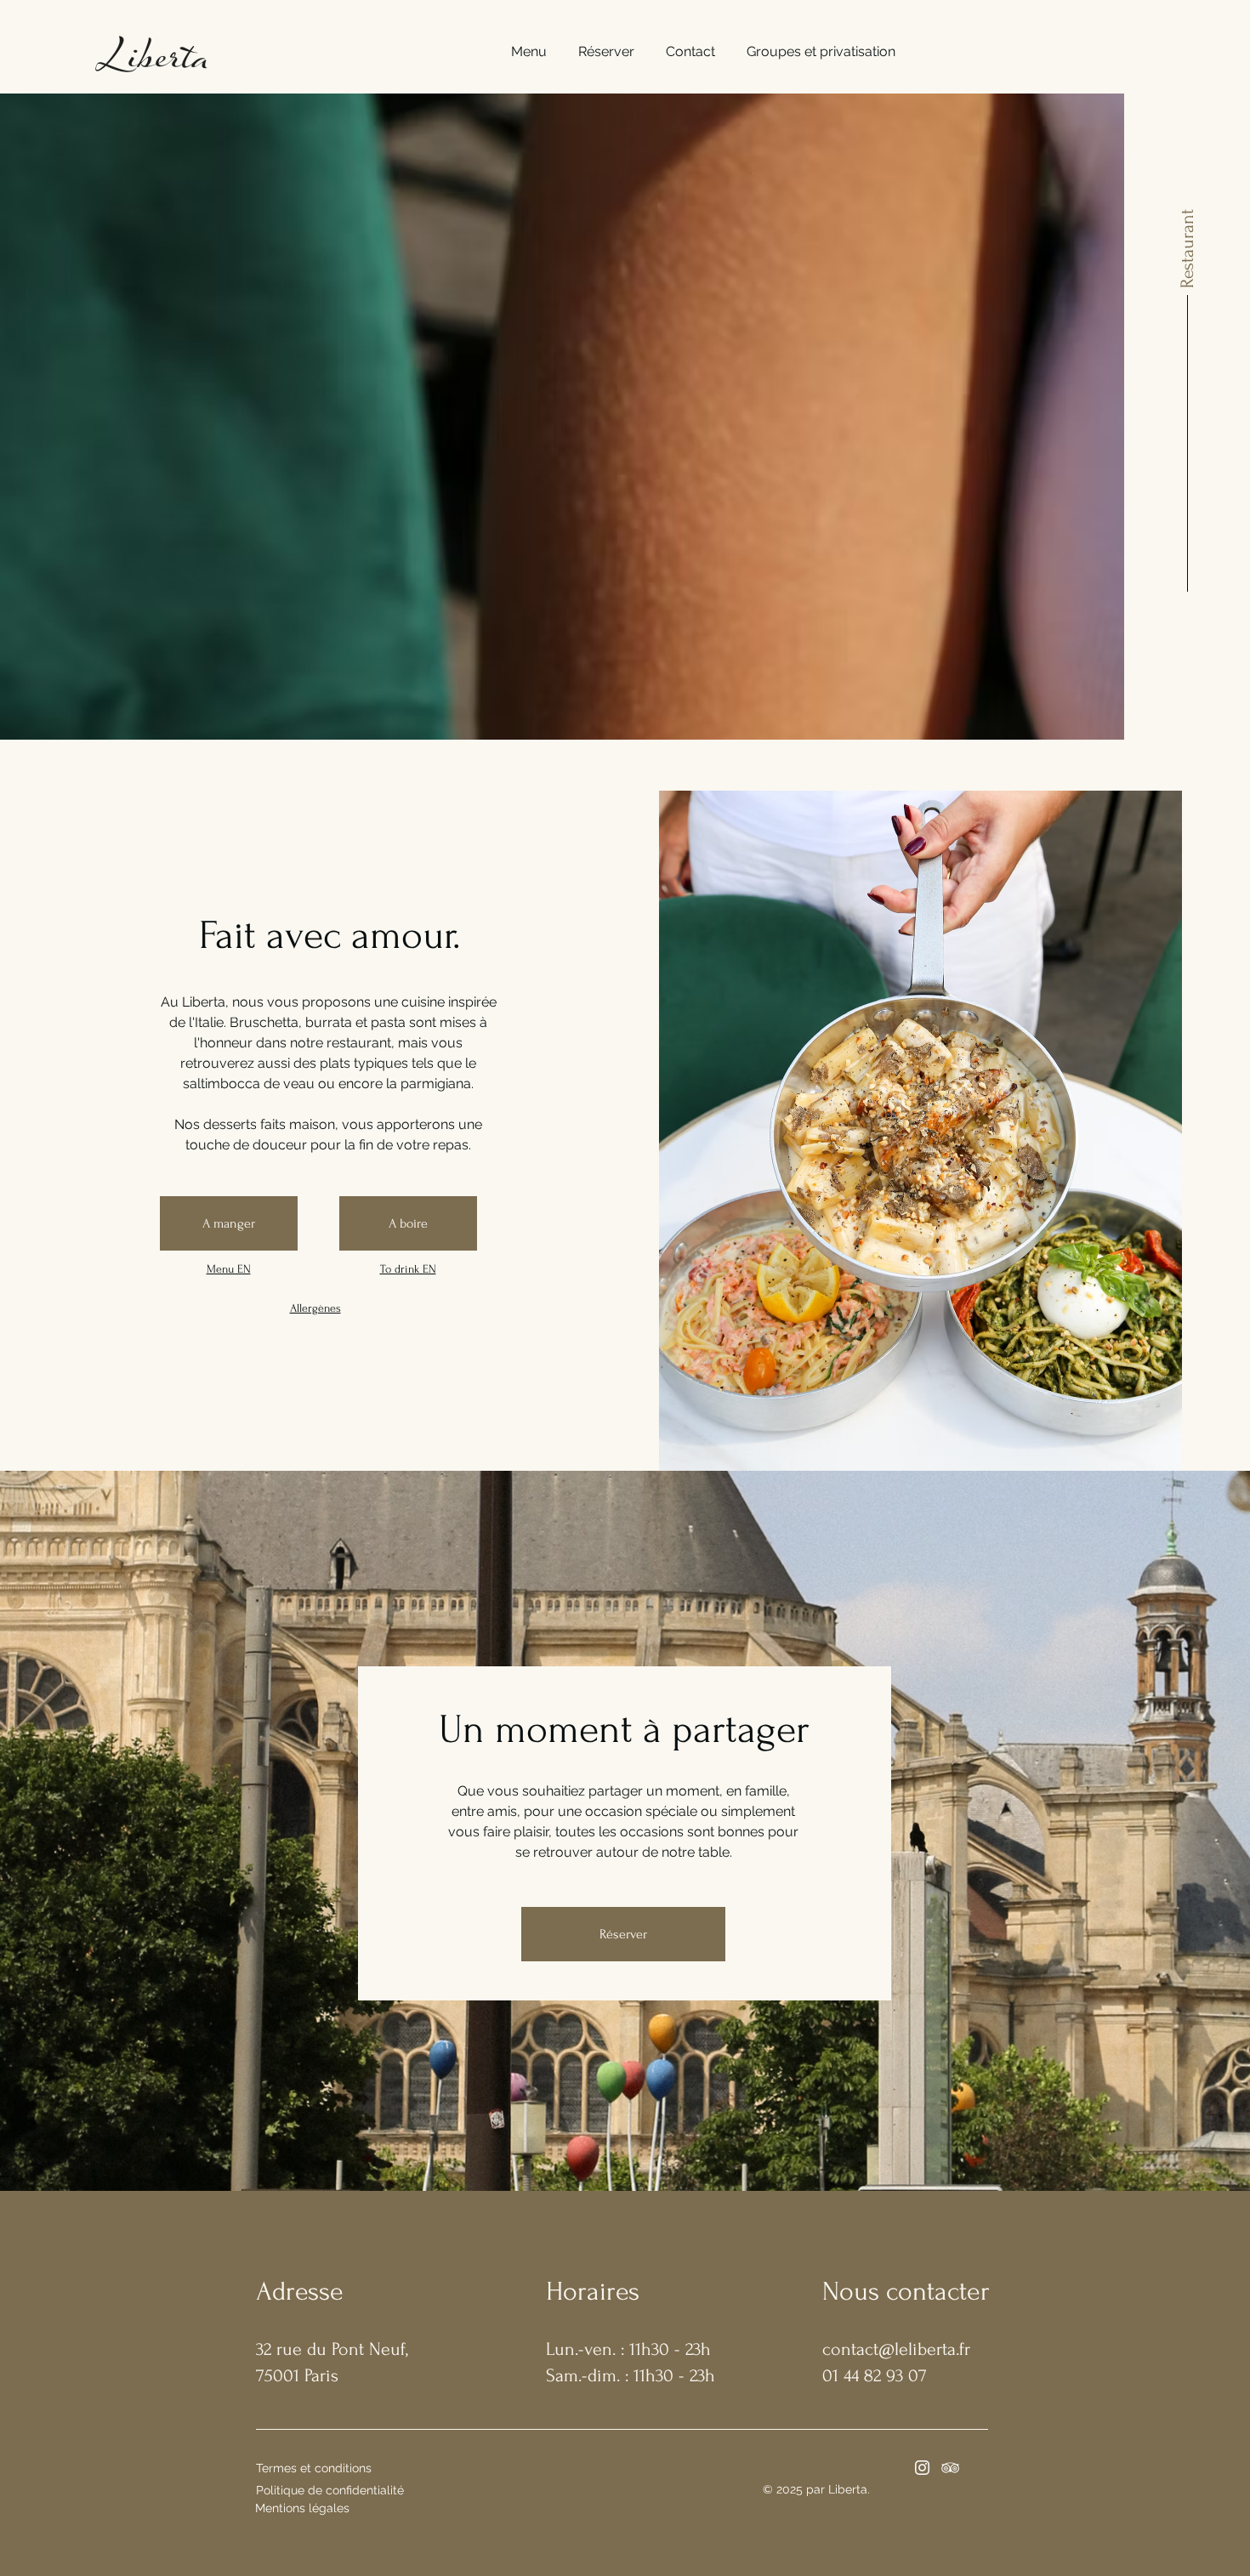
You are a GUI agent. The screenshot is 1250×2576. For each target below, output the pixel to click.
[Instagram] (922, 2468)
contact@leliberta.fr (896, 2349)
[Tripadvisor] (950, 2468)
